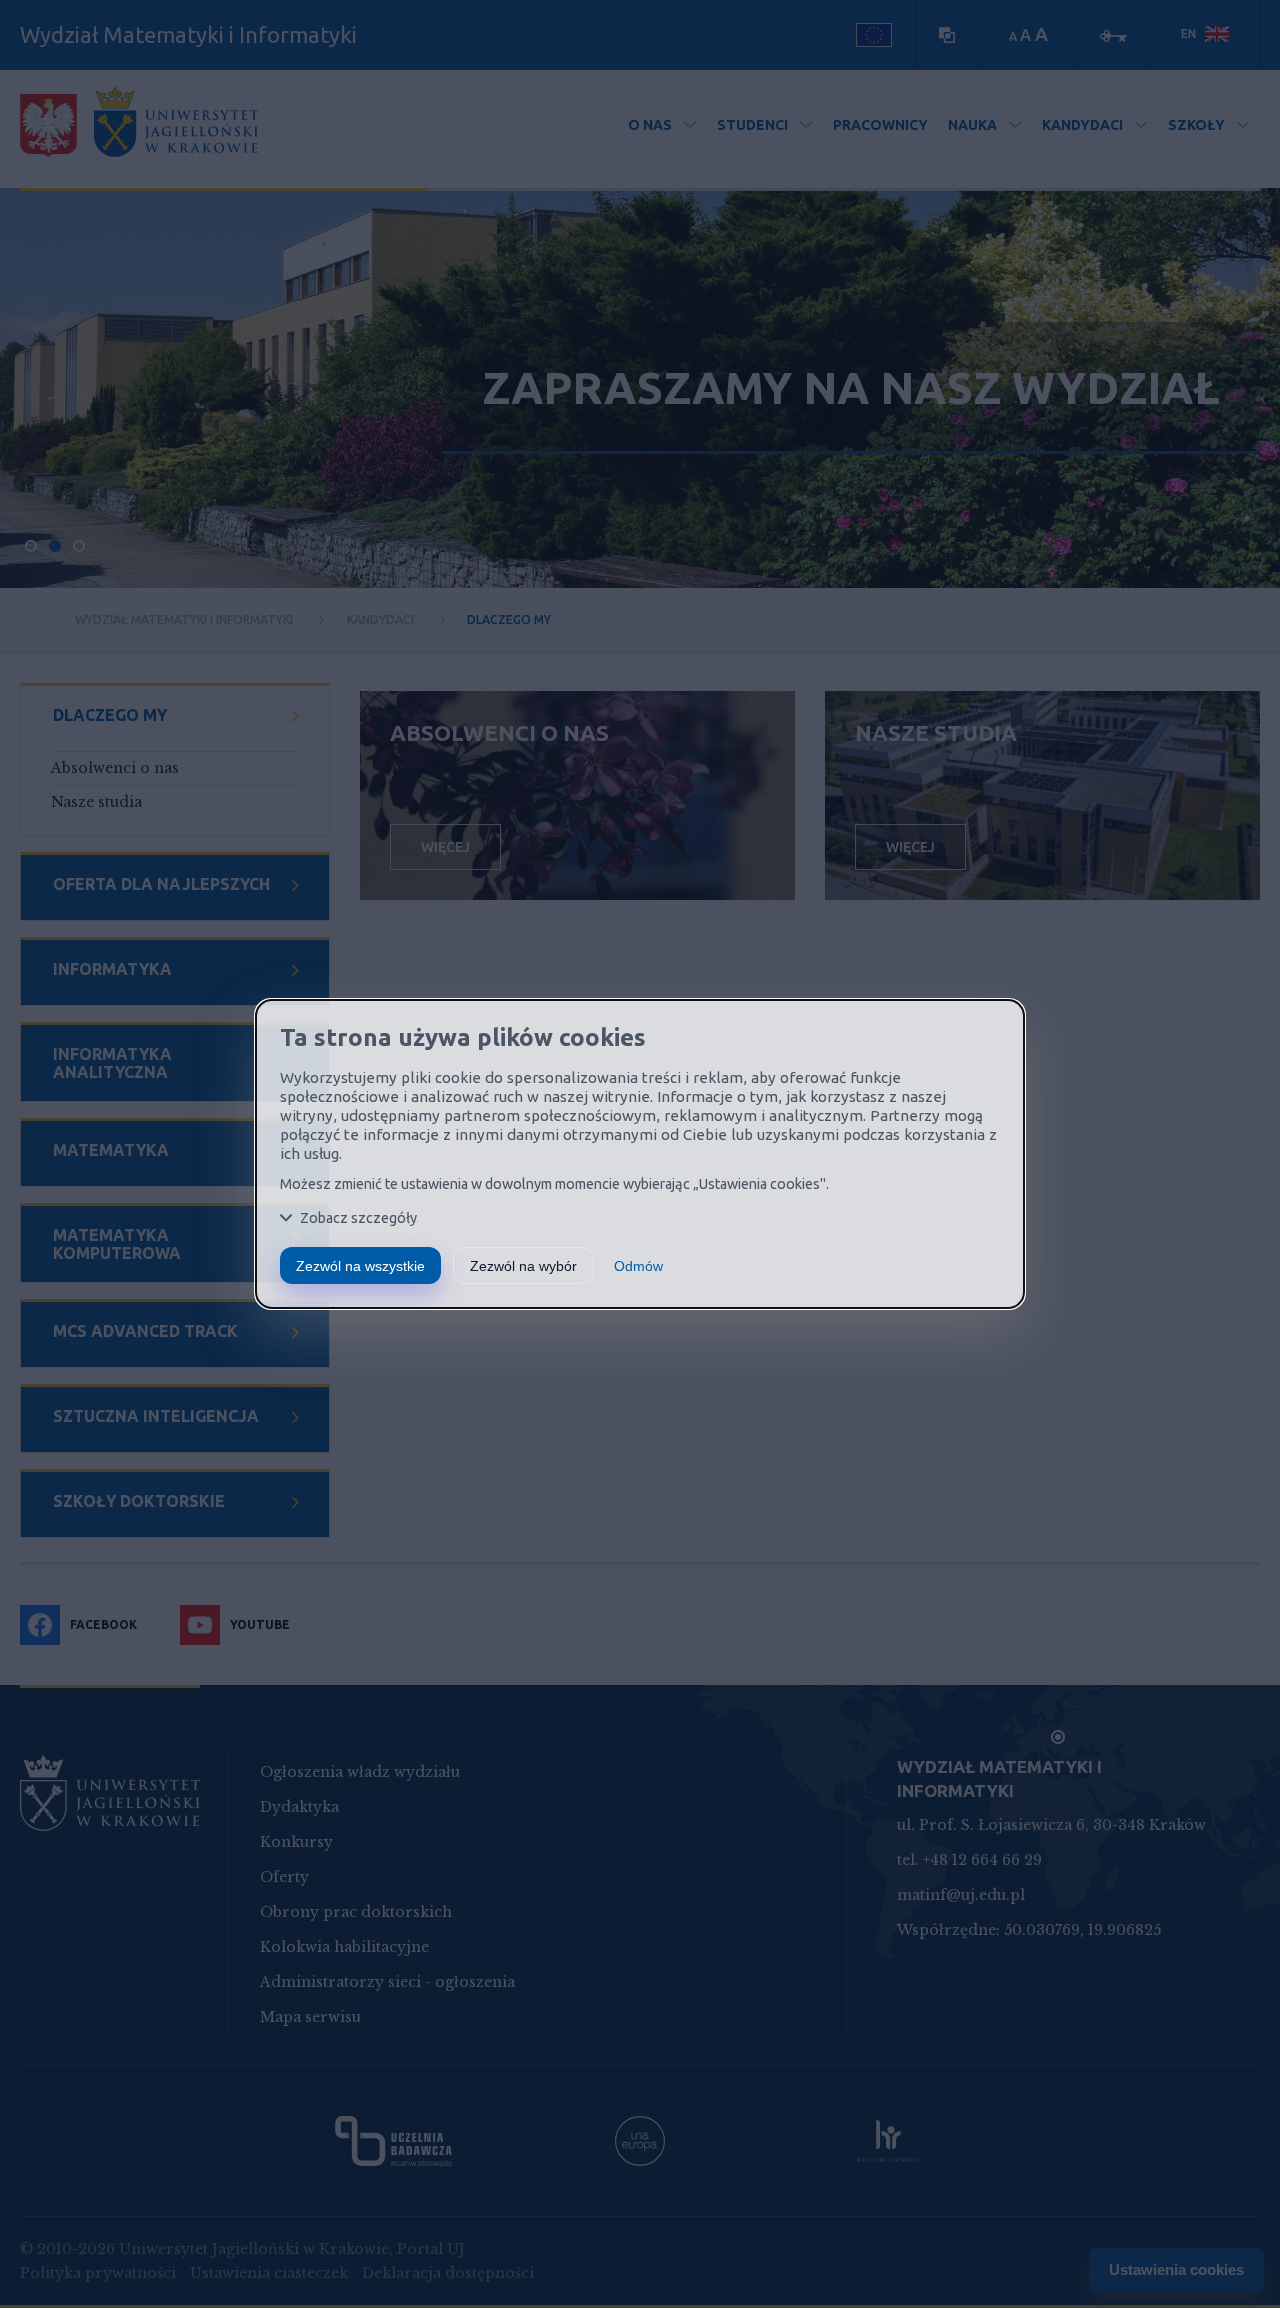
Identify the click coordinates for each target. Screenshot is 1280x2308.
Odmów (638, 1266)
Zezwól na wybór (523, 1266)
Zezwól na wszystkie (360, 1266)
